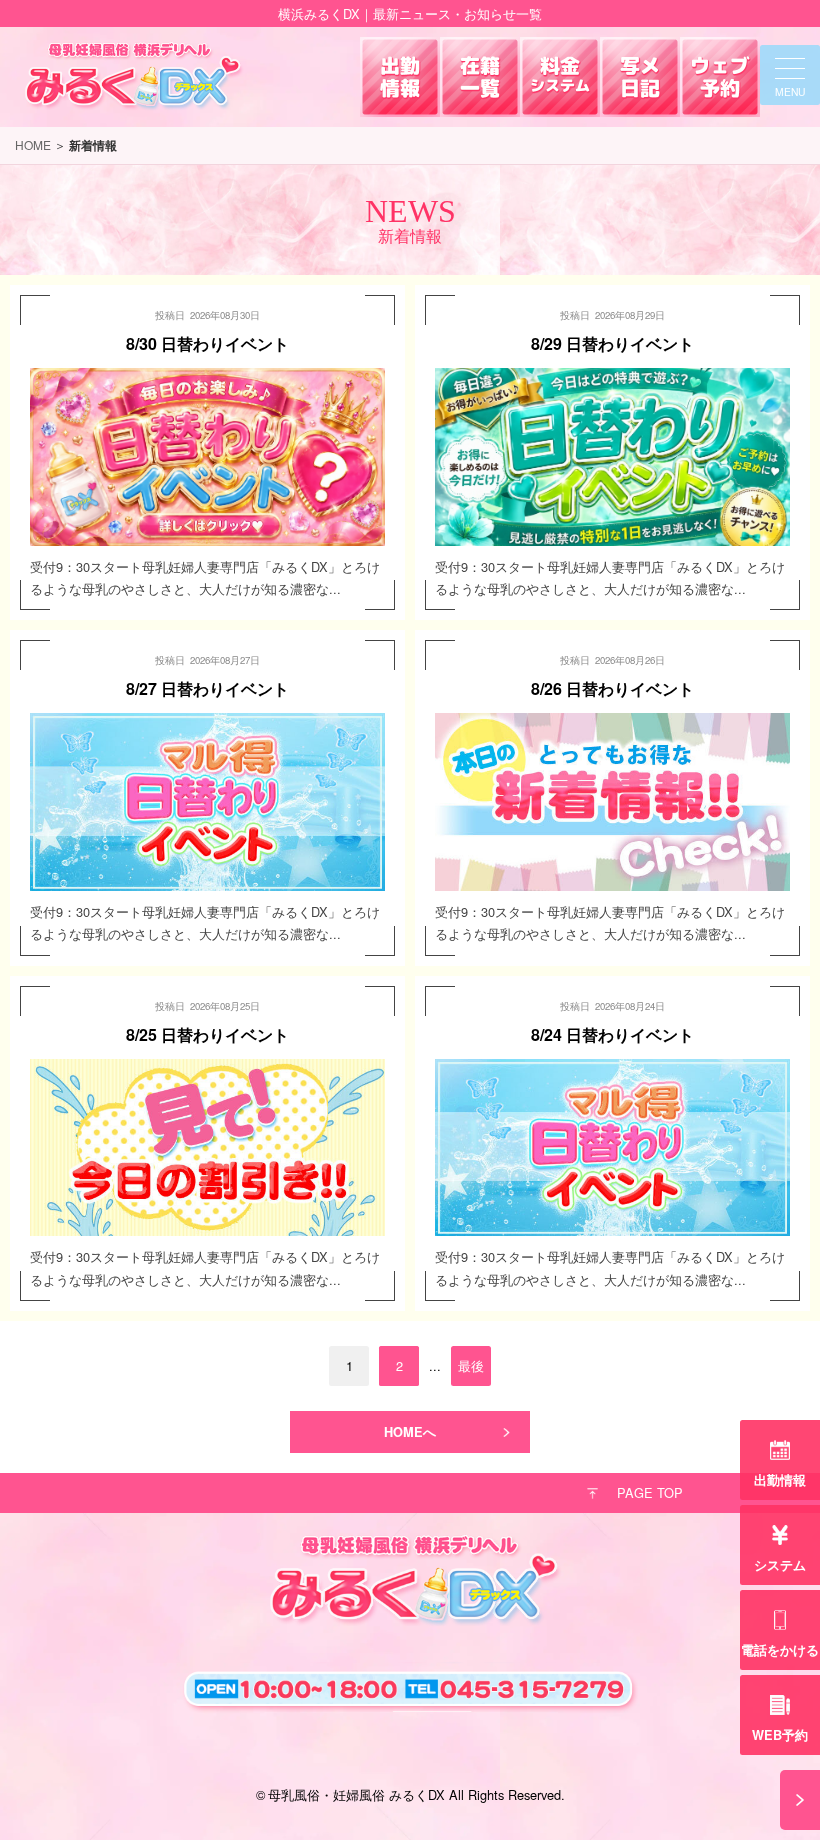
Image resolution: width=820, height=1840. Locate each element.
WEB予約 (780, 1735)
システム (780, 1565)
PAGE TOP (650, 1492)
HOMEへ (410, 1432)
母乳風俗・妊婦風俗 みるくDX (356, 1794)
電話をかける (780, 1650)
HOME (33, 144)
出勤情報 (780, 1480)
